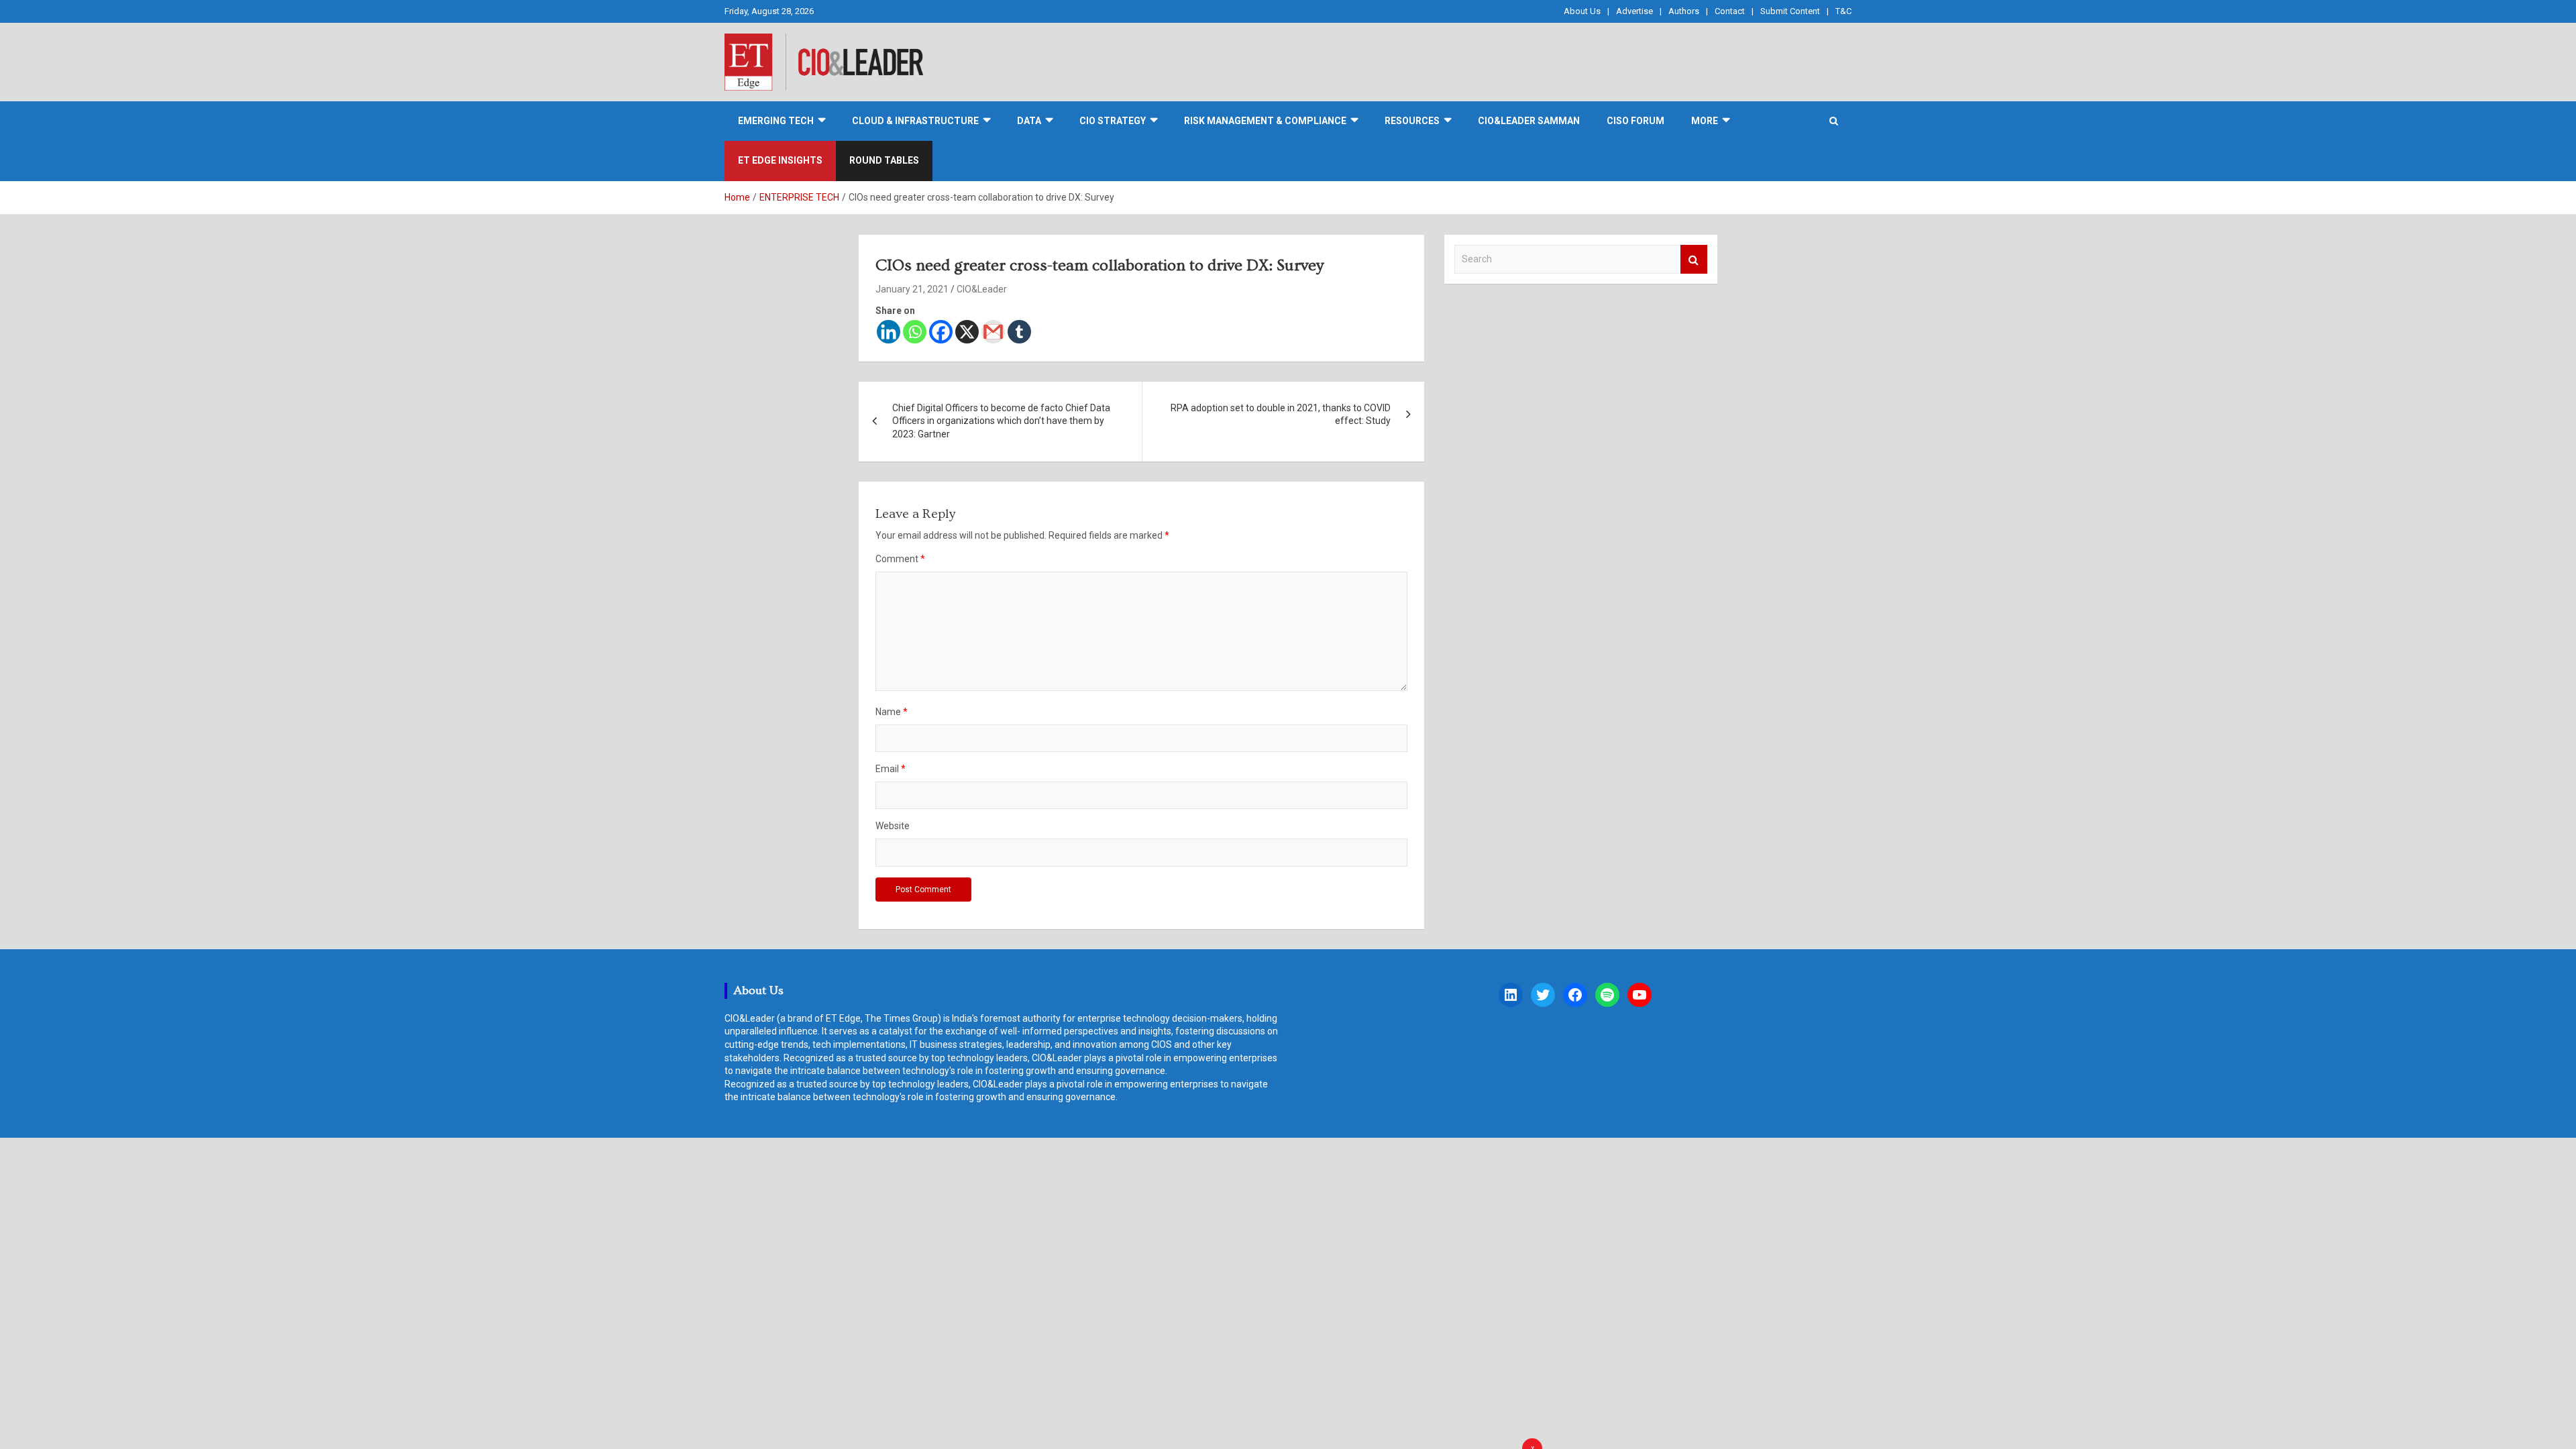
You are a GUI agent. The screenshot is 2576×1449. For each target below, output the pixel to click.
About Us (1582, 11)
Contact (1730, 11)
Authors (1684, 11)
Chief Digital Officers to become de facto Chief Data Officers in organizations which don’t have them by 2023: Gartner (1001, 421)
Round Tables (884, 160)
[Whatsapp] (915, 332)
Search (1694, 259)
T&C (1843, 11)
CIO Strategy (1113, 121)
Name (892, 712)
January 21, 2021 (912, 289)
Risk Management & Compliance (1265, 121)
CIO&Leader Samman (1529, 121)
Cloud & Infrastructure (915, 121)
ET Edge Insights (780, 160)
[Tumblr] (1019, 332)
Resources (1412, 121)
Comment (900, 559)
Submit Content (1790, 11)
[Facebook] (941, 332)
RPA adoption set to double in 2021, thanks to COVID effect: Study (1281, 415)
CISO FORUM (1635, 121)
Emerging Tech (776, 121)
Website (893, 826)
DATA (1029, 121)
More (1705, 121)
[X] (967, 332)
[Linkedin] (889, 332)
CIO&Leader (982, 289)
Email (891, 769)
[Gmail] (993, 332)
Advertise (1634, 11)
